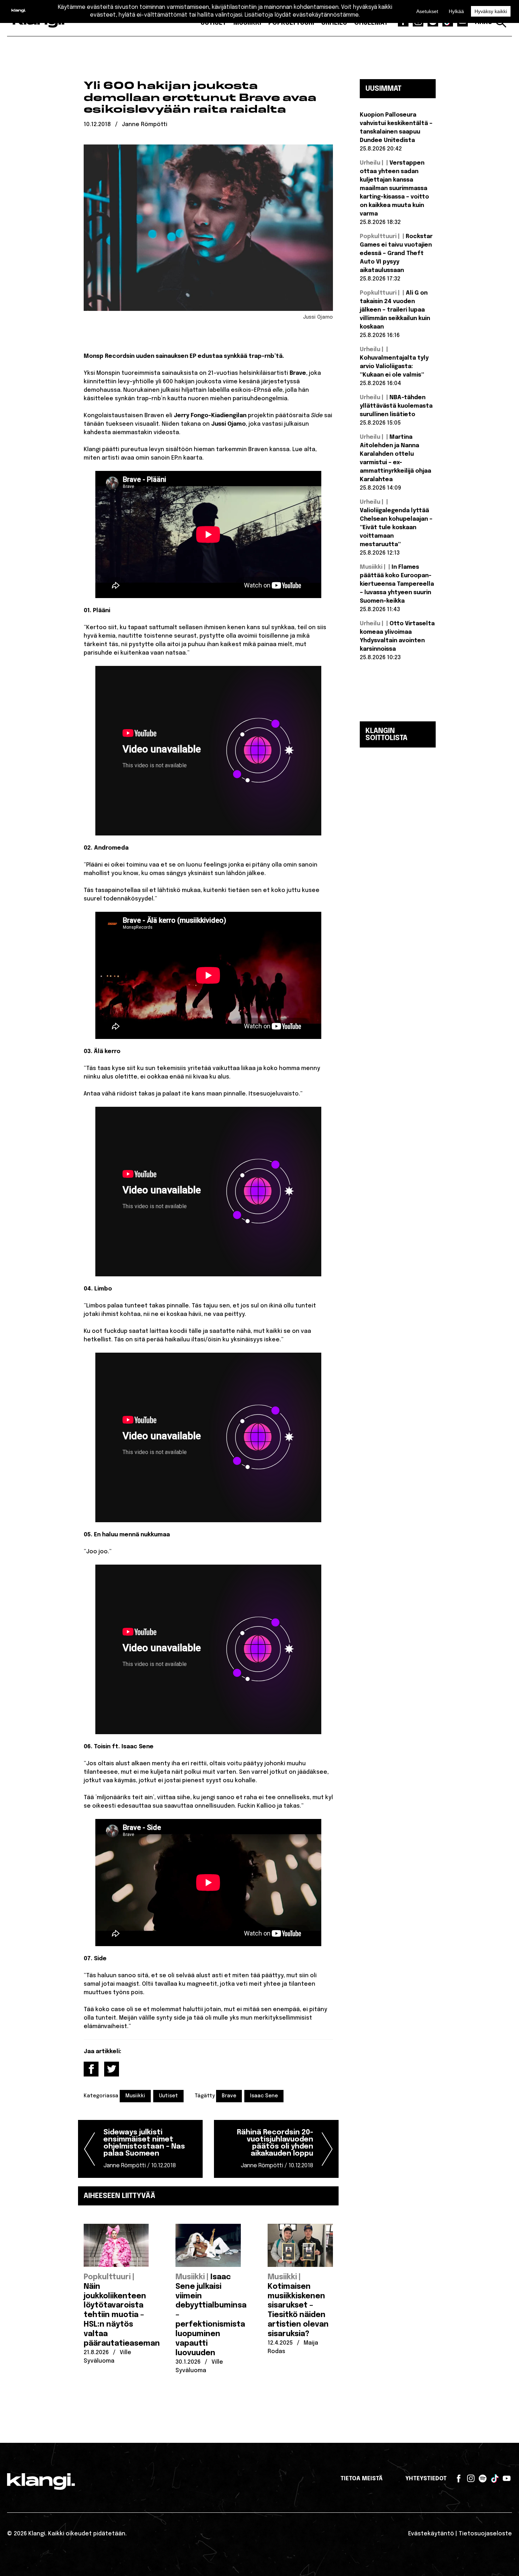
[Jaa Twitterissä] (112, 2069)
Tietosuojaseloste (485, 2534)
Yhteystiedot (426, 2479)
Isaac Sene (264, 2096)
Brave (229, 2096)
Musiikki (135, 2096)
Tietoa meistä (362, 2479)
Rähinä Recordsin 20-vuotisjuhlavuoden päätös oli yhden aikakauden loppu (275, 2149)
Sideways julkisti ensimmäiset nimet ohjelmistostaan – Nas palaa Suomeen (144, 2149)
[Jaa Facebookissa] (91, 2069)
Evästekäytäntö (431, 2534)
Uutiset (168, 2096)
